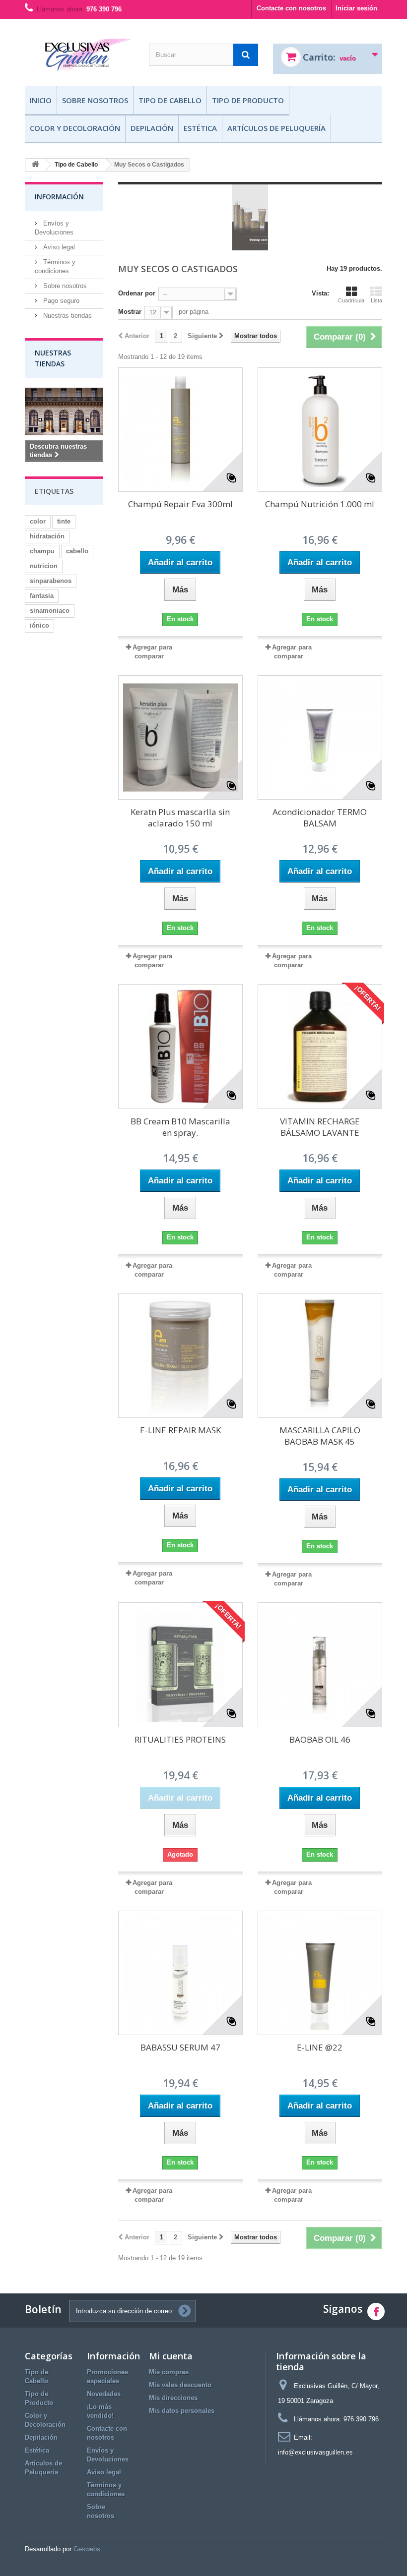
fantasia (42, 596)
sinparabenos (51, 581)
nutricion (44, 566)
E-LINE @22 (320, 2047)
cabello (77, 551)
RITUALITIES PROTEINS (180, 1739)
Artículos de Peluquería (276, 128)
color (38, 521)
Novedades (104, 2394)
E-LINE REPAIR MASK (180, 1430)
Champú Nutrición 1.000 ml (320, 504)
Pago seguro (60, 301)
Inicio (41, 100)
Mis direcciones (173, 2398)
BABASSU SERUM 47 (180, 2047)
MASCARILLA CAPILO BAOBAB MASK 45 (320, 1436)
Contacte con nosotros (291, 8)
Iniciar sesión (356, 8)
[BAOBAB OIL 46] (320, 1665)
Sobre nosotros (95, 100)
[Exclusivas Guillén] (79, 56)
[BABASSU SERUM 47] (180, 1973)
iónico (39, 625)
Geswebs (87, 2549)
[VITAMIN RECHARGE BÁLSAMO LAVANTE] (320, 1046)
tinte (64, 521)
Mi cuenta (171, 2356)
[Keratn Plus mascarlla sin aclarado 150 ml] (180, 737)
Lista (376, 300)
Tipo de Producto (248, 100)
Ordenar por (137, 293)
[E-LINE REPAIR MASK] (180, 1356)
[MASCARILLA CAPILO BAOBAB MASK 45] (320, 1356)
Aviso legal (58, 247)
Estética (200, 128)
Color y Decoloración (75, 128)
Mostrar (130, 312)
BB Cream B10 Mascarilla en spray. (180, 1127)
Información (59, 197)
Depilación (152, 128)
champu (42, 551)
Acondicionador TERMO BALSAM (320, 818)
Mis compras (169, 2372)
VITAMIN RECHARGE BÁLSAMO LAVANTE (320, 1127)
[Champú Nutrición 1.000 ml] (320, 430)
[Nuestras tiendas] (64, 411)
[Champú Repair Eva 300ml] (180, 430)
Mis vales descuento (180, 2385)
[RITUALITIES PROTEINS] (180, 1665)
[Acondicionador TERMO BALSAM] (320, 737)
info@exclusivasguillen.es (315, 2452)
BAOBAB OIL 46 (320, 1739)
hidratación (47, 536)
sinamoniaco (50, 611)
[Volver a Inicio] (35, 165)
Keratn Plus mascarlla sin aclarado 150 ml (180, 818)
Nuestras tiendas (67, 316)
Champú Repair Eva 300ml (180, 504)
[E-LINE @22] (320, 1973)
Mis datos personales (182, 2411)
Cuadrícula (351, 300)
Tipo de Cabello (170, 100)
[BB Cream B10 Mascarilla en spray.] (180, 1046)
